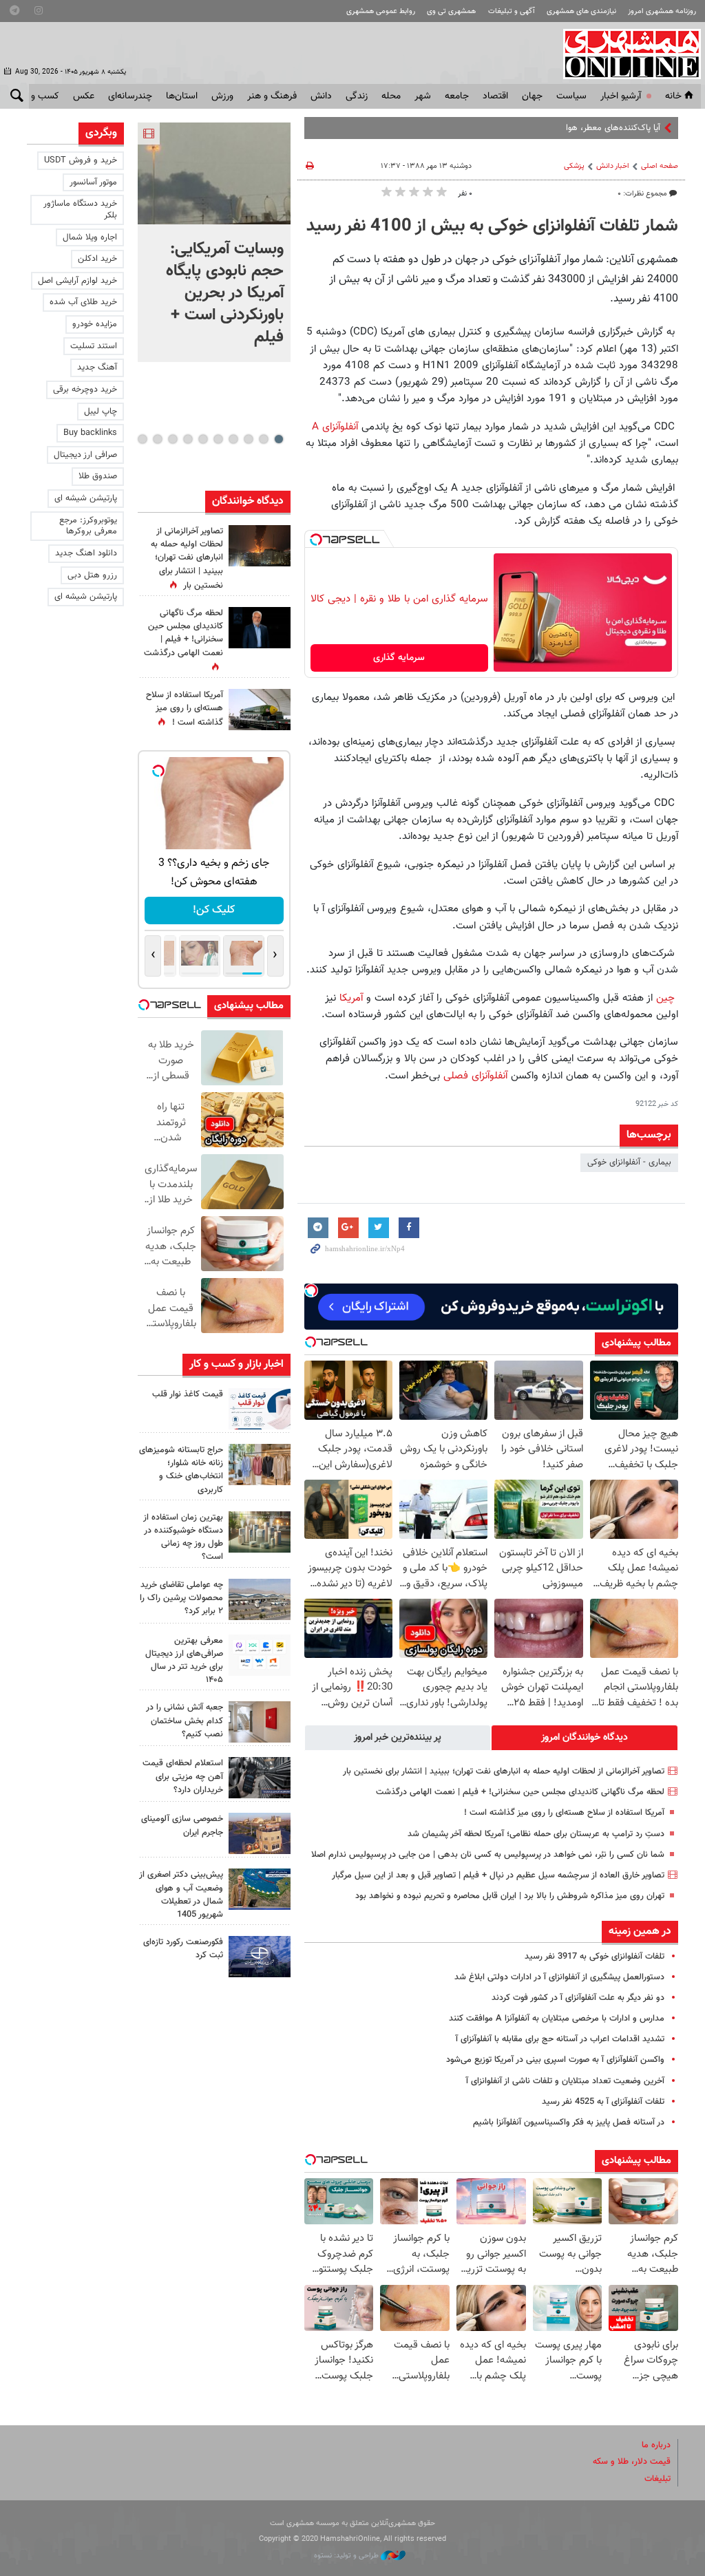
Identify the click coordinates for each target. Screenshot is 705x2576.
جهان (532, 96)
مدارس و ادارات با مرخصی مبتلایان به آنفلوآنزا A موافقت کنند (557, 2019)
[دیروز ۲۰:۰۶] (260, 546)
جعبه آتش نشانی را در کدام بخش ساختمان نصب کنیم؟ (185, 1721)
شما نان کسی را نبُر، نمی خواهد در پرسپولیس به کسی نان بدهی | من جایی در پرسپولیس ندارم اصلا (488, 1855)
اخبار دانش (613, 166)
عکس (84, 96)
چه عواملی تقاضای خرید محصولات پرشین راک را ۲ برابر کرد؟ (181, 1598)
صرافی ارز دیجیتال (85, 455)
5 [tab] (218, 439)
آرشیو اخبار (621, 96)
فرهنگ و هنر (272, 96)
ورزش (222, 96)
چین (667, 998)
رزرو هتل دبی (92, 575)
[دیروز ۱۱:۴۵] (260, 1465)
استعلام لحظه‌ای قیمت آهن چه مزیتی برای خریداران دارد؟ (183, 1776)
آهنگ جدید (97, 368)
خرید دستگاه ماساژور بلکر (80, 210)
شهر (423, 96)
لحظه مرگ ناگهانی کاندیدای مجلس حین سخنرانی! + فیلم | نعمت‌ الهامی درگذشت (520, 1792)
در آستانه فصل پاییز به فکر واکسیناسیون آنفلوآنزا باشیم (569, 2122)
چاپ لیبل (101, 412)
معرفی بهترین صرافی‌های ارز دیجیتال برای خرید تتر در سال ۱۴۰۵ (184, 1661)
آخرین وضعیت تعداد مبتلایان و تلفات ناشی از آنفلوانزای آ (565, 2081)
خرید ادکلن (97, 259)
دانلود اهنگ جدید (86, 553)
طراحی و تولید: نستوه (347, 2556)
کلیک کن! (214, 910)
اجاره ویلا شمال (90, 237)
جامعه (457, 96)
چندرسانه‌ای (130, 96)
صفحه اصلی (660, 166)
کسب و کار (38, 96)
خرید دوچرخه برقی (85, 390)
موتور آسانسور (93, 182)
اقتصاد (495, 96)
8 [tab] (172, 439)
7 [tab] (188, 439)
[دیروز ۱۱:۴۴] (260, 1532)
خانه (673, 96)
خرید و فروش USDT (81, 160)
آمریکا (349, 998)
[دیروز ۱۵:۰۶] (260, 1409)
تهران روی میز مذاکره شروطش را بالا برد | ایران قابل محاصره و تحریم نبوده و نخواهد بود (510, 1896)
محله (391, 96)
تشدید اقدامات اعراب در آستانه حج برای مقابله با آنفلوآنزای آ (560, 2039)
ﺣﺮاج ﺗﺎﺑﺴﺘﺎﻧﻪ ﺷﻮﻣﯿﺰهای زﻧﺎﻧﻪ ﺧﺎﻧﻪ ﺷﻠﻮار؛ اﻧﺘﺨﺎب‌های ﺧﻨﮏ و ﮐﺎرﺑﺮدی (181, 1470)
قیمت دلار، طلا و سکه (632, 2462)
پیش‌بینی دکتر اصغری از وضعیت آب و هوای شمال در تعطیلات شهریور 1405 (181, 1895)
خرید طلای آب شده (83, 302)
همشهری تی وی (451, 11)
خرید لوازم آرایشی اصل (77, 281)
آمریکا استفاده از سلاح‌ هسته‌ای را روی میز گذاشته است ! (564, 1813)
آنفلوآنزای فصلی (475, 1076)
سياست (571, 96)
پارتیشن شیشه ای (86, 498)
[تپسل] (316, 540)
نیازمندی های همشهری (581, 11)
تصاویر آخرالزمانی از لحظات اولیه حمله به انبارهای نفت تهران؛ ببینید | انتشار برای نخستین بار (504, 1771)
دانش (321, 96)
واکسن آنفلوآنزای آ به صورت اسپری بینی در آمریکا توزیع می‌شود (555, 2060)
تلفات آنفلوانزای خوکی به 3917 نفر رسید (594, 1957)
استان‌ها (182, 96)
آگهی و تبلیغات (512, 11)
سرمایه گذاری (399, 658)
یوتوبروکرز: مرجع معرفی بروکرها (88, 526)
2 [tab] (263, 439)
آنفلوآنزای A (335, 427)
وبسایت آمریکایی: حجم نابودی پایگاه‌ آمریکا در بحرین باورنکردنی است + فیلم (225, 293)
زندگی (357, 96)
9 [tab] (157, 439)
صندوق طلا (98, 476)
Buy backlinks (90, 433)
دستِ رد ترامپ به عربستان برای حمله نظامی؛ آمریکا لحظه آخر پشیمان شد (536, 1834)
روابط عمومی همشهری (381, 11)
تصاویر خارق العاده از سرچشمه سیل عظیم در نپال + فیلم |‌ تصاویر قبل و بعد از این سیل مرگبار (498, 1875)
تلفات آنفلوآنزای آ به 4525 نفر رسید (603, 2102)
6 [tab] (203, 439)
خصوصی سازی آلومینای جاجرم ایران (182, 1825)
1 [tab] (278, 439)
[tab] (585, 1738)
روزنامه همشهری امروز (662, 11)
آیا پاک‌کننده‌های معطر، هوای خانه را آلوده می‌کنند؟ (571, 128)
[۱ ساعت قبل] (214, 173)
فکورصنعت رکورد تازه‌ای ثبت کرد (183, 1949)
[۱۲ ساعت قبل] (260, 710)
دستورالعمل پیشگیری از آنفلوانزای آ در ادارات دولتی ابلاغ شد (559, 1977)
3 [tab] (248, 439)
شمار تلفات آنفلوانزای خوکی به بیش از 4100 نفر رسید (492, 226)
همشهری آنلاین (625, 54)
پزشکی (574, 166)
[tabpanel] (214, 242)
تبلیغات (657, 2479)
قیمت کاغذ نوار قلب (188, 1394)
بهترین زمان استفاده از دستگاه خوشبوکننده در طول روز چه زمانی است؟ (183, 1537)
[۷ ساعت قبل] (260, 628)
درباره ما (656, 2445)
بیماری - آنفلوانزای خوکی (629, 1162)
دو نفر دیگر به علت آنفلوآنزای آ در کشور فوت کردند (578, 1998)
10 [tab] (143, 439)
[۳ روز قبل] (260, 1655)
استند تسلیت (94, 346)
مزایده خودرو (95, 324)
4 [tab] (233, 439)
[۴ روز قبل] (260, 1778)
